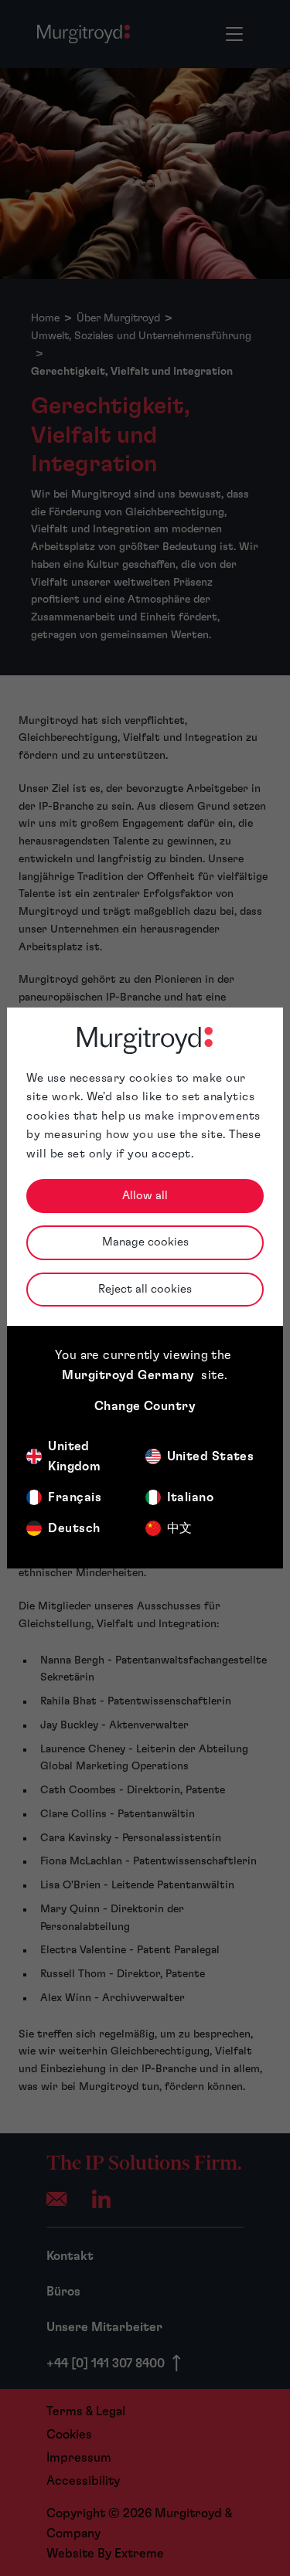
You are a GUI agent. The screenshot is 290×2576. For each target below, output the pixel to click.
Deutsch (74, 1528)
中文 (180, 1528)
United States (211, 1456)
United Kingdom (74, 1456)
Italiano (191, 1497)
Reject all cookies (145, 1289)
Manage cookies (145, 1242)
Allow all (145, 1196)
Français (75, 1497)
